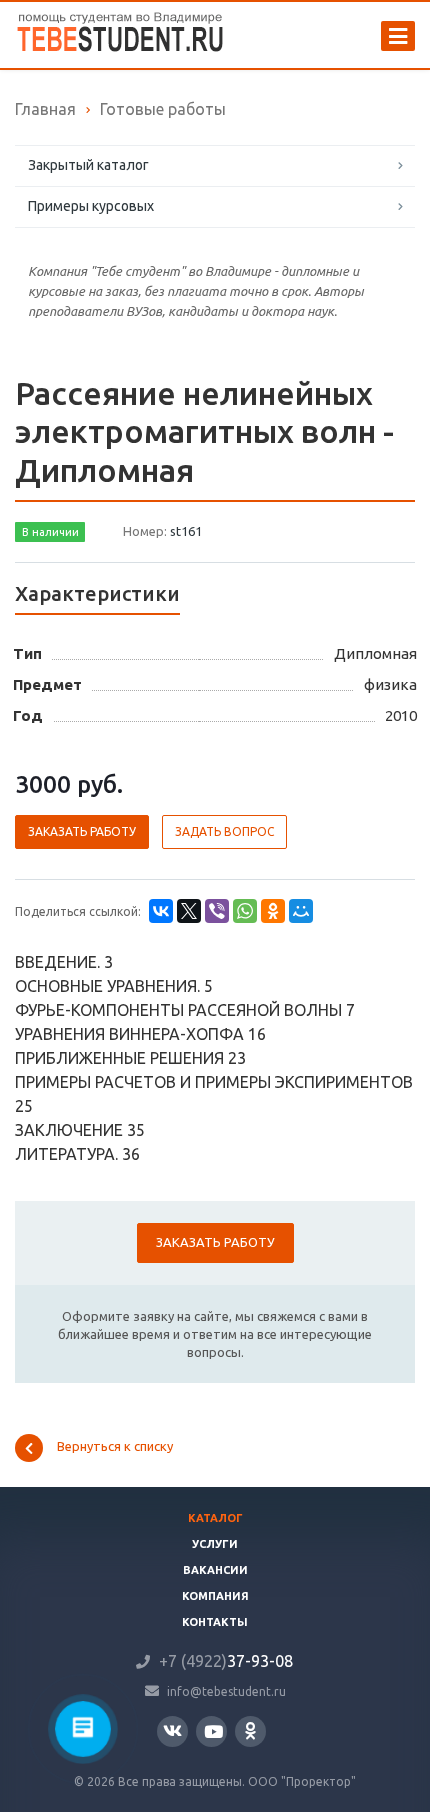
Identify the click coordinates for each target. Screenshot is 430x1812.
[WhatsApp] (245, 911)
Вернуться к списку (115, 1446)
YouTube (211, 1731)
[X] (189, 911)
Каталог (215, 1518)
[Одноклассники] (273, 911)
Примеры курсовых (91, 206)
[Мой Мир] (301, 911)
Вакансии (215, 1570)
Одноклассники (250, 1731)
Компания (215, 1596)
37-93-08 (226, 1661)
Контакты (215, 1622)
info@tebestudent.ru (226, 1690)
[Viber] (217, 911)
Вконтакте (172, 1731)
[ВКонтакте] (161, 911)
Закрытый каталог (88, 165)
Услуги (215, 1544)
